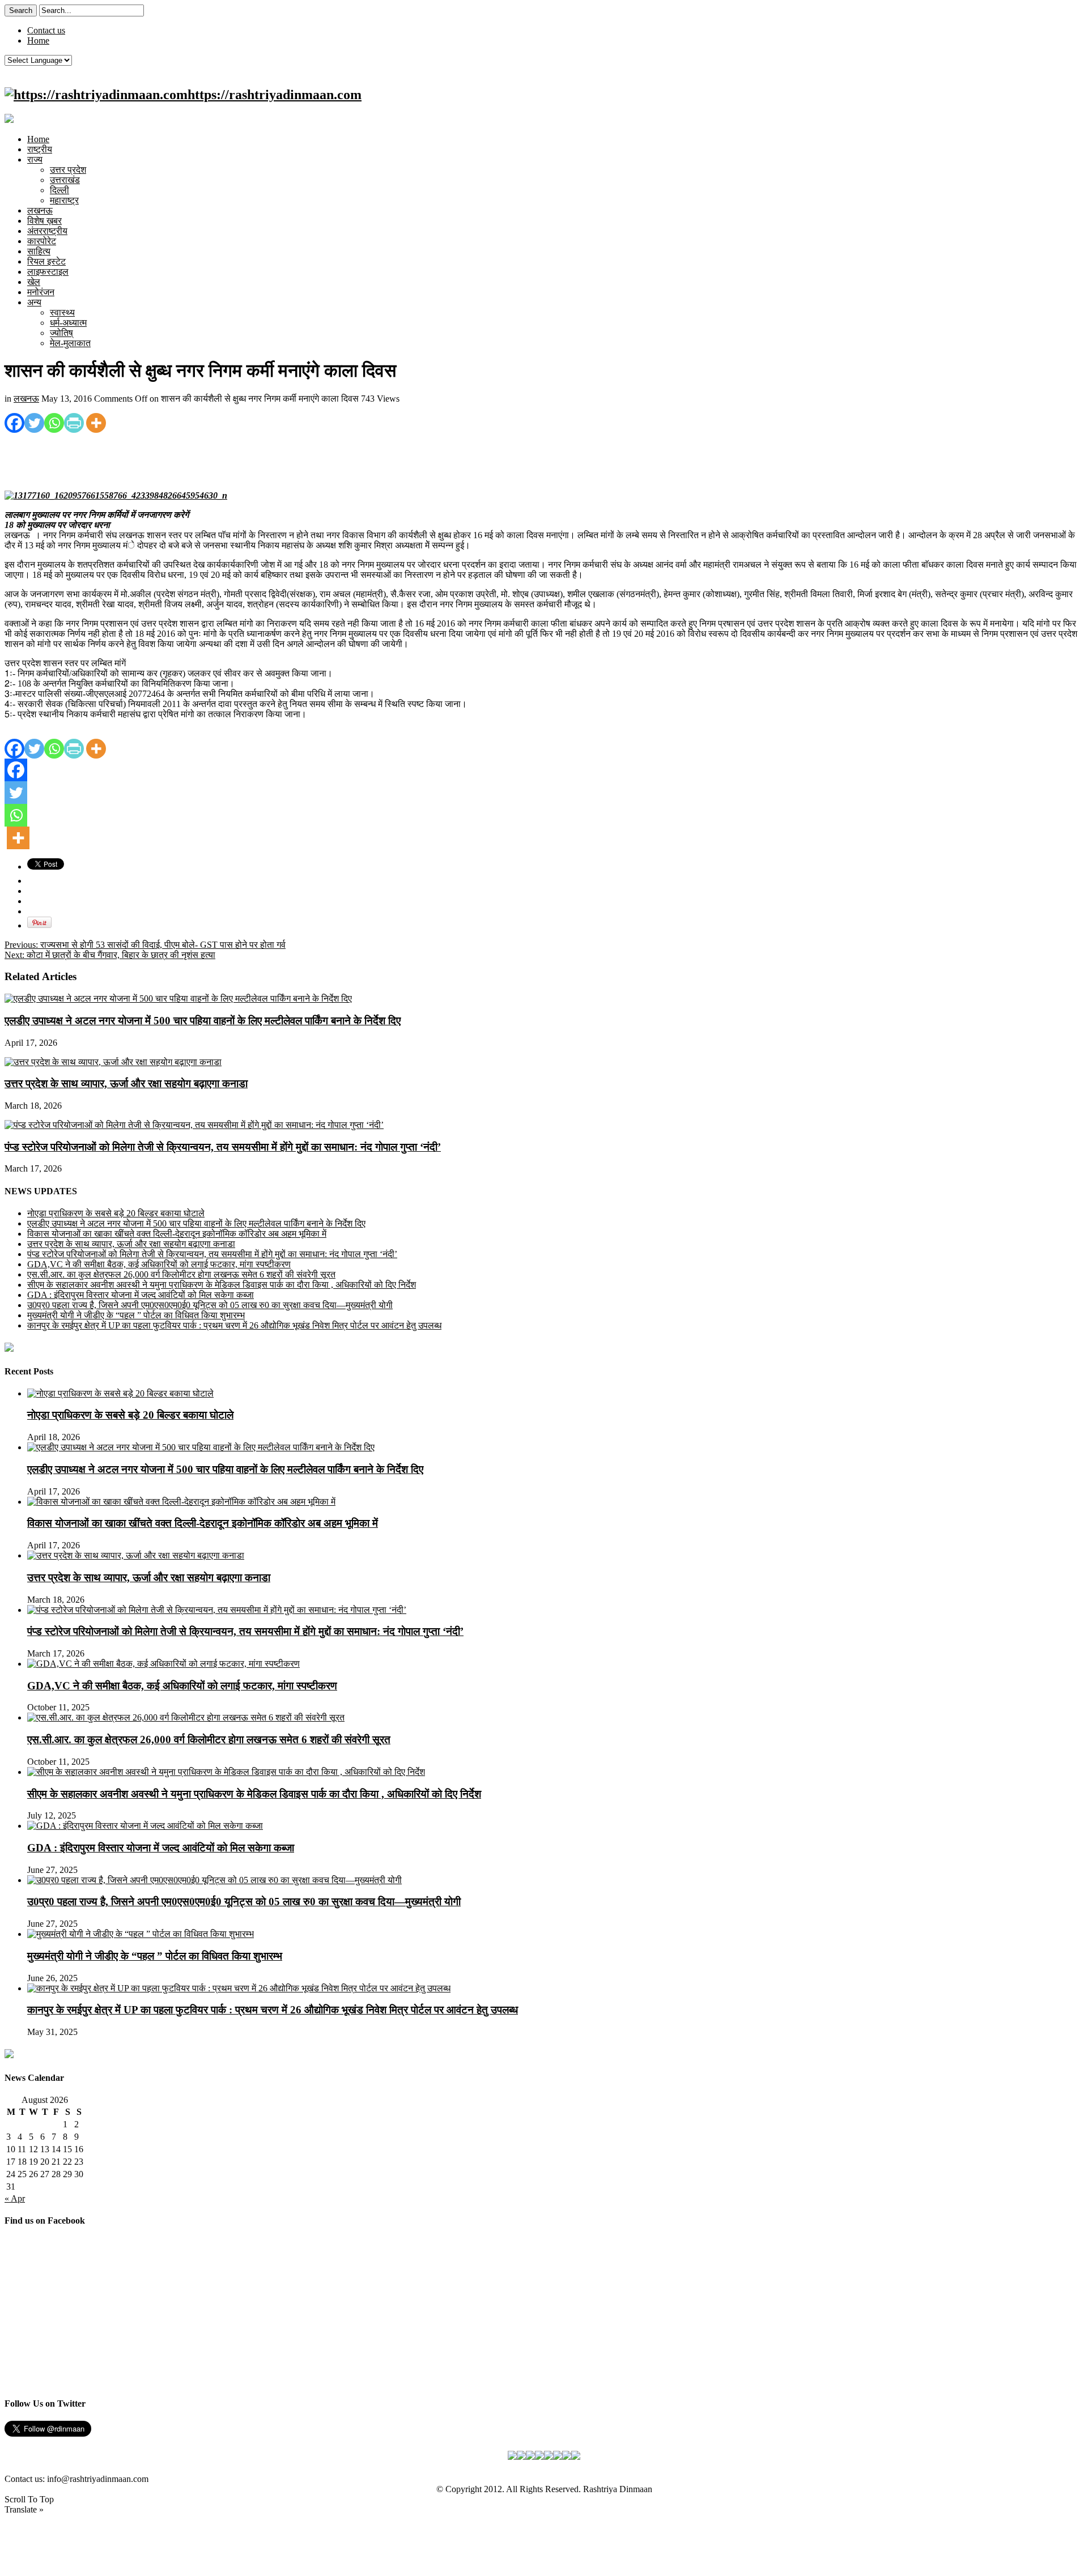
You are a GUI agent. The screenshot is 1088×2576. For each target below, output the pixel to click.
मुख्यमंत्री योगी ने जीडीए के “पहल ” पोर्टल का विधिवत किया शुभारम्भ (136, 1315)
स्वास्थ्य (62, 312)
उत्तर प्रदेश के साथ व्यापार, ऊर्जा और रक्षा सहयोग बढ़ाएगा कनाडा (126, 1083)
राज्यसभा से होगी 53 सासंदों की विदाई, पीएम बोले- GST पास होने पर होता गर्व (145, 945)
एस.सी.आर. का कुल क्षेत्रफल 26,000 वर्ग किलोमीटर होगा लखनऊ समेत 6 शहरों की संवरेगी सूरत (181, 1274)
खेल (34, 282)
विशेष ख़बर (44, 221)
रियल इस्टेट (46, 261)
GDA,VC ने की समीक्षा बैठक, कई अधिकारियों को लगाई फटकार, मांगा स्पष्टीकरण (159, 1264)
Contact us (46, 30)
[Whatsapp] (54, 423)
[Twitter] (34, 423)
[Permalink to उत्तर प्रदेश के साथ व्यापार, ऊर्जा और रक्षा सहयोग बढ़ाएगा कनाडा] (113, 1062)
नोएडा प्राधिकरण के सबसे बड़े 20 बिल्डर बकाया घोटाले (116, 1213)
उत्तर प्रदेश (68, 170)
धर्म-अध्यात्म (68, 323)
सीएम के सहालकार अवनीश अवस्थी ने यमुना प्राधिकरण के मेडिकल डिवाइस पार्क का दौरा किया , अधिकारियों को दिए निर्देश (222, 1285)
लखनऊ (40, 210)
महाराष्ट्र (64, 200)
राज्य (35, 159)
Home (38, 41)
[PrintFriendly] (74, 423)
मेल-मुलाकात (70, 343)
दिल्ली (59, 190)
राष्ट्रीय (40, 149)
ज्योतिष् (61, 333)
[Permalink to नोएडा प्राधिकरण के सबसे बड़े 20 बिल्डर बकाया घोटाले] (120, 1393)
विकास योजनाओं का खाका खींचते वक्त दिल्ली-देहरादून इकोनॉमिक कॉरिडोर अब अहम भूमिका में (177, 1234)
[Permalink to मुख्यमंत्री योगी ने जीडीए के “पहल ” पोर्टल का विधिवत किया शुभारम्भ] (141, 1934)
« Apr (15, 2198)
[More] (96, 423)
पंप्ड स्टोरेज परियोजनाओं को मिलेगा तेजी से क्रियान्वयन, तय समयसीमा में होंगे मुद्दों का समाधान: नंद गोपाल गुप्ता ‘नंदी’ (223, 1147)
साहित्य (39, 251)
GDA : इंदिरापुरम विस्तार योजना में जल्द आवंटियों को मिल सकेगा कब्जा (141, 1295)
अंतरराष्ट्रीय (47, 231)
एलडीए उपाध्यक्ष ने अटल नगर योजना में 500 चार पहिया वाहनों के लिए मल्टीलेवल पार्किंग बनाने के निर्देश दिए (203, 1021)
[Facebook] (14, 423)
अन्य (34, 302)
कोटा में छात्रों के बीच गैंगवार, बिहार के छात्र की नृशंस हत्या (110, 955)
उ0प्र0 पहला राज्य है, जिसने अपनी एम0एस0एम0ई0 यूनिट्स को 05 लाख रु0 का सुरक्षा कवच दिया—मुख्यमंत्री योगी (210, 1305)
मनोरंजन (41, 292)
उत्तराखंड (65, 180)
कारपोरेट (42, 241)
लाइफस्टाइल (48, 272)
